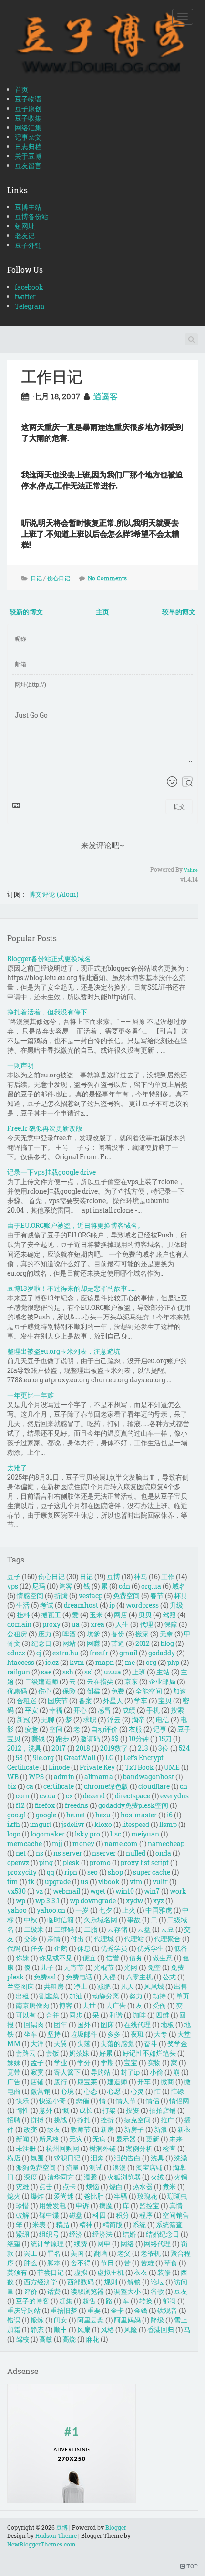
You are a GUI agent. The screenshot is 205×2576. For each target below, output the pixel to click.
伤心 (45, 1691)
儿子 (47, 1967)
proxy (51, 1624)
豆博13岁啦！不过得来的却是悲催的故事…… (72, 1288)
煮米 (169, 2186)
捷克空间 (137, 2120)
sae (46, 1672)
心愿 (114, 2091)
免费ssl (45, 1977)
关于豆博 (28, 156)
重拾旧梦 (64, 2310)
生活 (23, 1605)
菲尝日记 (51, 2272)
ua (76, 1624)
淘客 (66, 1586)
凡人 (127, 1986)
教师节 (81, 2129)
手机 (153, 1710)
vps (13, 1586)
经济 (76, 2234)
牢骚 (121, 2196)
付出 (77, 1939)
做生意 (163, 1958)
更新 (153, 2139)
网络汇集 (28, 127)
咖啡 (139, 2015)
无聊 (48, 1719)
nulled (136, 1853)
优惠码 (17, 1691)
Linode (59, 1767)
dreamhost (81, 1605)
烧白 (116, 2186)
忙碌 (177, 2091)
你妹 (22, 1958)
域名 (179, 1586)
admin (64, 1777)
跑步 (62, 1739)
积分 (123, 2215)
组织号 (49, 2234)
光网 (131, 1967)
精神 (86, 2225)
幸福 (56, 1710)
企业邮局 (162, 1681)
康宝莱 (87, 2082)
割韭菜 (49, 1996)
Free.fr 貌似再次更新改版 (45, 1128)
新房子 (134, 2129)
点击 (46, 2186)
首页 (21, 89)
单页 (183, 1996)
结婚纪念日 (163, 2234)
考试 (47, 1605)
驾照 (169, 1615)
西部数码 (81, 2282)
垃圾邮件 (84, 2034)
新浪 (161, 2129)
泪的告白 (127, 2158)
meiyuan (145, 1834)
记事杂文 (28, 137)
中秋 (31, 1920)
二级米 (34, 1929)
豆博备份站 (31, 217)
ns (40, 1853)
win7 (152, 1891)
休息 (84, 1948)
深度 (31, 2177)
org (151, 1662)
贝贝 (145, 1615)
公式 (169, 1977)
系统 (139, 2225)
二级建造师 (41, 1681)
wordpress (142, 1605)
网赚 (93, 1643)
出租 (22, 1996)
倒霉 (93, 1691)
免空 (154, 1967)
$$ (115, 1739)
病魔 (106, 2206)
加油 (76, 1996)
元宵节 (74, 1967)
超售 (89, 2301)
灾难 (22, 2186)
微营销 (41, 2091)
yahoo (17, 1910)
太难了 (17, 1467)
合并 (52, 2015)
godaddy (162, 1653)
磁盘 (76, 2215)
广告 (14, 2082)
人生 (122, 1624)
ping (46, 1862)
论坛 (157, 2282)
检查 (169, 2148)
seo (92, 1872)
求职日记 (67, 2158)
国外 (84, 2024)
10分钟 (139, 1739)
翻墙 (101, 2253)
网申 (104, 2244)
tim (13, 1881)
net (21, 1853)
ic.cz (52, 1662)
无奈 (166, 1634)
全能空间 (149, 1691)
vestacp (91, 1596)
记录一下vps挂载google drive (51, 1172)
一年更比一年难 (31, 1395)
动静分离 (106, 1996)
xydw (134, 1901)
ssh (68, 1672)
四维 (163, 2015)
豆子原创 (28, 108)
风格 (107, 2329)
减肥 (104, 1986)
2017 (59, 1748)
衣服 (135, 1729)
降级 (157, 2320)
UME (172, 1767)
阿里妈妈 (127, 2320)
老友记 (25, 236)
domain (19, 1624)
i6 (170, 1815)
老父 (124, 2253)
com (23, 1796)
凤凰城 (154, 1986)
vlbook (109, 1881)
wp (20, 1901)
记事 (160, 1729)
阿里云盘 (91, 2320)
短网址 (25, 226)
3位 (164, 1748)
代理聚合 (167, 1939)
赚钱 (38, 1739)
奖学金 (177, 2044)
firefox (45, 1805)
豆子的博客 (32, 2301)
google (46, 1815)
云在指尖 (100, 1681)
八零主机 (139, 1977)
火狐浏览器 (124, 2177)
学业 (61, 2063)
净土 (81, 1986)
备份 (118, 1634)
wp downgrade (93, 1901)
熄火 (14, 2196)
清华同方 (61, 2177)
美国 (77, 2253)
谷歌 (157, 2291)
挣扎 (84, 2120)
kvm (77, 1662)
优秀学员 (114, 1948)
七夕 (105, 1910)
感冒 (104, 1710)
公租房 (17, 1634)
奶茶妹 (79, 2053)
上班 (139, 1672)
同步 (76, 2015)
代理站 (134, 1939)
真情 (176, 2206)
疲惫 (31, 1729)
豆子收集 (28, 118)
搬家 (142, 1634)
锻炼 (37, 2320)
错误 (14, 2320)
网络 (127, 2244)
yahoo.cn (51, 1910)
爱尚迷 (64, 2196)
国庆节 (58, 1700)
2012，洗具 (24, 1748)
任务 (37, 1948)
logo (14, 1834)
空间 (56, 1729)
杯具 (181, 1596)
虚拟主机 (111, 2272)
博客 (66, 2005)
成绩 (129, 1710)
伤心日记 (59, 578)
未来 (176, 2139)
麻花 (92, 2339)
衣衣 (141, 2272)
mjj (57, 1843)
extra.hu (66, 1653)
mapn (105, 1662)
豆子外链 (28, 245)
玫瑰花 (147, 2196)
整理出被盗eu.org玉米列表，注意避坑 (64, 1351)
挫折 (107, 2120)
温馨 (91, 2177)
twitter (25, 297)
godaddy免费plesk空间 (133, 1805)
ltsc (116, 1834)
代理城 (104, 1939)
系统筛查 (169, 2225)
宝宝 (131, 2063)
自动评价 (104, 1729)
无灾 (76, 2139)
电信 (163, 1719)
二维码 (64, 1929)
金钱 (141, 2310)
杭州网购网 (62, 2148)
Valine (191, 870)
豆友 (181, 2291)
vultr (160, 1881)
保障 (171, 1624)
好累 (106, 2053)
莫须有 (17, 2272)
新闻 (22, 2139)
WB (13, 1777)
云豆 (167, 1929)
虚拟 (81, 2272)
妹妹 (14, 2063)
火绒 (157, 2177)
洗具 (157, 2158)
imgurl (41, 1824)
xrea (97, 1624)
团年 (61, 2024)
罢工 (31, 2253)
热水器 (143, 2186)
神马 (141, 1577)
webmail (67, 1891)
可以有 (26, 2015)
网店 (121, 1615)
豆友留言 (28, 166)
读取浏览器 (87, 2291)
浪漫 (119, 2167)
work (178, 1891)
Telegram (30, 306)
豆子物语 (28, 99)
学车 (141, 1700)
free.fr (99, 1653)
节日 (107, 2263)
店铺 (37, 2082)
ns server (68, 1853)
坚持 (54, 2034)
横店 (14, 2158)
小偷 (156, 2072)
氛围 (37, 2158)
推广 (167, 2120)
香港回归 (161, 2329)
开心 (80, 1710)
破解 (22, 2215)
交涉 (31, 1939)
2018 (83, 1748)
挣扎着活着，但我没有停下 (47, 1012)
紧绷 (22, 2234)
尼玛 (39, 1586)
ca (30, 1786)
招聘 (14, 2120)
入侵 (109, 1977)
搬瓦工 (51, 1615)
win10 (125, 1891)
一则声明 (20, 1065)
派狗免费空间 (36, 2167)
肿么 (31, 2263)
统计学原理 (47, 2244)
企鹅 (61, 1948)
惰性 (22, 2110)
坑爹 (93, 1634)
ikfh (14, 1824)
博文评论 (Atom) (53, 894)
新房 (107, 2129)
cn (184, 1786)
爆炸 (37, 2196)
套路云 (26, 2053)
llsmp (168, 1824)
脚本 (54, 2263)
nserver (104, 1853)
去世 (89, 2005)
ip (112, 1605)
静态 (37, 2329)
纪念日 (41, 1643)
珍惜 (22, 2206)
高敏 (46, 2339)
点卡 (69, 2186)
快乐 (22, 2101)
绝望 (14, 2244)
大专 (161, 2034)
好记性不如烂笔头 (149, 2053)
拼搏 (37, 2120)
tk (31, 1881)
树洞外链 (102, 2148)
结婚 (129, 2234)
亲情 (54, 1939)
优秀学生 (151, 1948)
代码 (14, 1948)
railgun (19, 1672)
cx (69, 1796)
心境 (67, 2091)
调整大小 (127, 2291)
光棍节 (104, 1967)
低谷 (181, 1948)
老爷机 (151, 2253)
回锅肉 (34, 2024)
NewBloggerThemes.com (41, 2544)
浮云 (114, 1719)
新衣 (184, 2129)
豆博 (113, 1577)
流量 (72, 2167)
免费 (118, 1691)
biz (12, 1786)
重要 (94, 2310)
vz (39, 1891)
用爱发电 (52, 2206)
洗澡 (181, 2158)
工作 (168, 1577)
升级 (176, 1605)
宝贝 (165, 1700)
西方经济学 (41, 2282)
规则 (111, 2282)
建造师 (117, 2082)
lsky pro (87, 1834)
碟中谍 (49, 2215)
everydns (174, 1796)
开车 (144, 2082)
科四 (99, 2215)
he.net (76, 1815)
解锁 (134, 2282)
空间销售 (176, 2215)
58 (19, 1758)
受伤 (159, 2005)
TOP (191, 2566)
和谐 (116, 2015)
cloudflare (154, 1786)
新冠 (23, 1719)
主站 (163, 1672)
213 (143, 1748)
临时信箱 (61, 1920)
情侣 (153, 2101)
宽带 (14, 2072)
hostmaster (139, 1815)
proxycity (22, 1872)
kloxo (103, 1824)
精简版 (113, 2225)
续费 (81, 2244)
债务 (136, 1958)
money (83, 1843)
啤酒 (69, 1634)
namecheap (166, 1843)
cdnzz (16, 1653)
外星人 (113, 1700)
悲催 (82, 2101)
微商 (167, 2082)
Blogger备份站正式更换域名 (49, 958)
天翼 (61, 2044)
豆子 (14, 1577)
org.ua (151, 1586)
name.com (121, 1843)
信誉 (113, 1958)
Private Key (97, 1767)
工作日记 (52, 376)
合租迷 (27, 1700)
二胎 (91, 1929)
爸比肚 (94, 2196)
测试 (96, 2167)
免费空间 (126, 1596)
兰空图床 (20, 1986)
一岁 (82, 1910)
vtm (136, 1881)
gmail (128, 1653)
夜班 (137, 2034)
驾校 (22, 2339)
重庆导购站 (24, 2310)
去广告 (116, 2005)
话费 (54, 2291)
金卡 (117, 2310)
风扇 (84, 2329)
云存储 (117, 1929)
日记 (36, 578)
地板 (167, 2024)
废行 (61, 2082)
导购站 (101, 2072)
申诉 (82, 2206)
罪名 (54, 2253)
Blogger (116, 2527)
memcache (25, 1843)
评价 (31, 2291)
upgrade (58, 1881)
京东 (131, 1681)
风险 (131, 2329)
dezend (94, 1796)
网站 (69, 1643)
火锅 (181, 2177)
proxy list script (145, 1862)
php (173, 1662)
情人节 (126, 2101)
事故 (134, 1920)
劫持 (159, 1996)
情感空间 (30, 1596)
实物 (154, 2063)
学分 (84, 2063)
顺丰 (61, 2329)
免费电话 (79, 1977)
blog (167, 1643)
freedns (77, 1805)
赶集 (66, 2301)
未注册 (26, 2148)
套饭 (52, 2053)
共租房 (54, 1986)
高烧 (69, 2339)
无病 (99, 2139)
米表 (39, 2225)
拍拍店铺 (163, 2110)
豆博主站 (28, 207)
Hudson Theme (56, 2535)
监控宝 (149, 2206)
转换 (146, 2301)
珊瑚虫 (177, 2196)
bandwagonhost (149, 1777)
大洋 (37, 2044)
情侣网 (179, 2101)
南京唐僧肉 (32, 2005)
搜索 (177, 1710)
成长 (86, 2110)
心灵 (137, 2091)
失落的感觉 (117, 2044)
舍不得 (81, 2263)
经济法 (102, 2234)
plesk (71, 1862)
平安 (31, 1710)
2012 (143, 1643)
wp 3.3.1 (47, 1901)
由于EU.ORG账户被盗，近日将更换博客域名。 (76, 1225)
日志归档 (28, 147)
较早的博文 (179, 612)
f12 (20, 1805)
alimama (99, 1777)
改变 (31, 2129)
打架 (109, 2110)
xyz (159, 1901)
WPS (36, 1777)
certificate (59, 1786)
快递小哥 (52, 2101)
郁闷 (169, 2301)
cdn (124, 1586)
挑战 (61, 2120)
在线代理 (137, 2024)
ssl (89, 1672)
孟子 (37, 2063)
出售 (181, 1986)
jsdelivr (73, 1824)
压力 (45, 1634)
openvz (18, 1862)
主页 (102, 612)
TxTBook (139, 1767)
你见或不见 (56, 1958)
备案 (85, 1700)
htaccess (21, 1662)
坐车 (31, 2034)
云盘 (144, 1929)
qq (51, 1872)
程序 (146, 2215)
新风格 (49, 2139)
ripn (71, 1872)
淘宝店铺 (149, 2167)
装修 (164, 2272)
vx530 (16, 1891)
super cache (152, 1872)
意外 (46, 2110)
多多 (114, 2034)
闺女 (61, 2320)
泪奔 (97, 2158)
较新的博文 (26, 612)
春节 (157, 1596)
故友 (54, 2129)
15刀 (165, 1739)
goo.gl (16, 1815)
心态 (91, 2091)
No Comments (107, 578)
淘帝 (138, 1719)
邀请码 (90, 1739)
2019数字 (114, 1748)
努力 (136, 1996)
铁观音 (167, 2310)
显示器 (126, 2139)
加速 (180, 1691)
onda (163, 1853)
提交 (179, 806)
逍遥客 (106, 396)
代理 (146, 1624)
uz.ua (113, 1672)
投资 (133, 2110)
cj (39, 1653)
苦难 (147, 2263)
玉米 (96, 1615)
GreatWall (80, 1758)
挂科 (23, 1615)
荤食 (171, 2263)
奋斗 (151, 2044)
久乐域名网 (101, 1920)
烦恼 (92, 2186)
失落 (84, 2044)
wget (98, 1891)
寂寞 (37, 2072)
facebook (29, 287)
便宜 (89, 1958)
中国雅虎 (159, 1910)
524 (184, 1748)
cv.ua (48, 1796)
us (84, 1881)
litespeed (136, 1824)
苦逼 (118, 1643)
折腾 (61, 1596)
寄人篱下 (67, 2072)
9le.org (43, 1758)
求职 (90, 1719)
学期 (107, 2063)
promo (100, 1862)
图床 (107, 2024)
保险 (69, 1691)
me (130, 1662)
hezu (103, 1815)
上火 (129, 1910)
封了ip (130, 2072)
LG (109, 1758)
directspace (133, 1796)
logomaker (48, 1834)
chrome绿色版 (106, 1786)
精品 (62, 2225)
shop (115, 1872)
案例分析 (139, 2148)
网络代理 (157, 2244)
